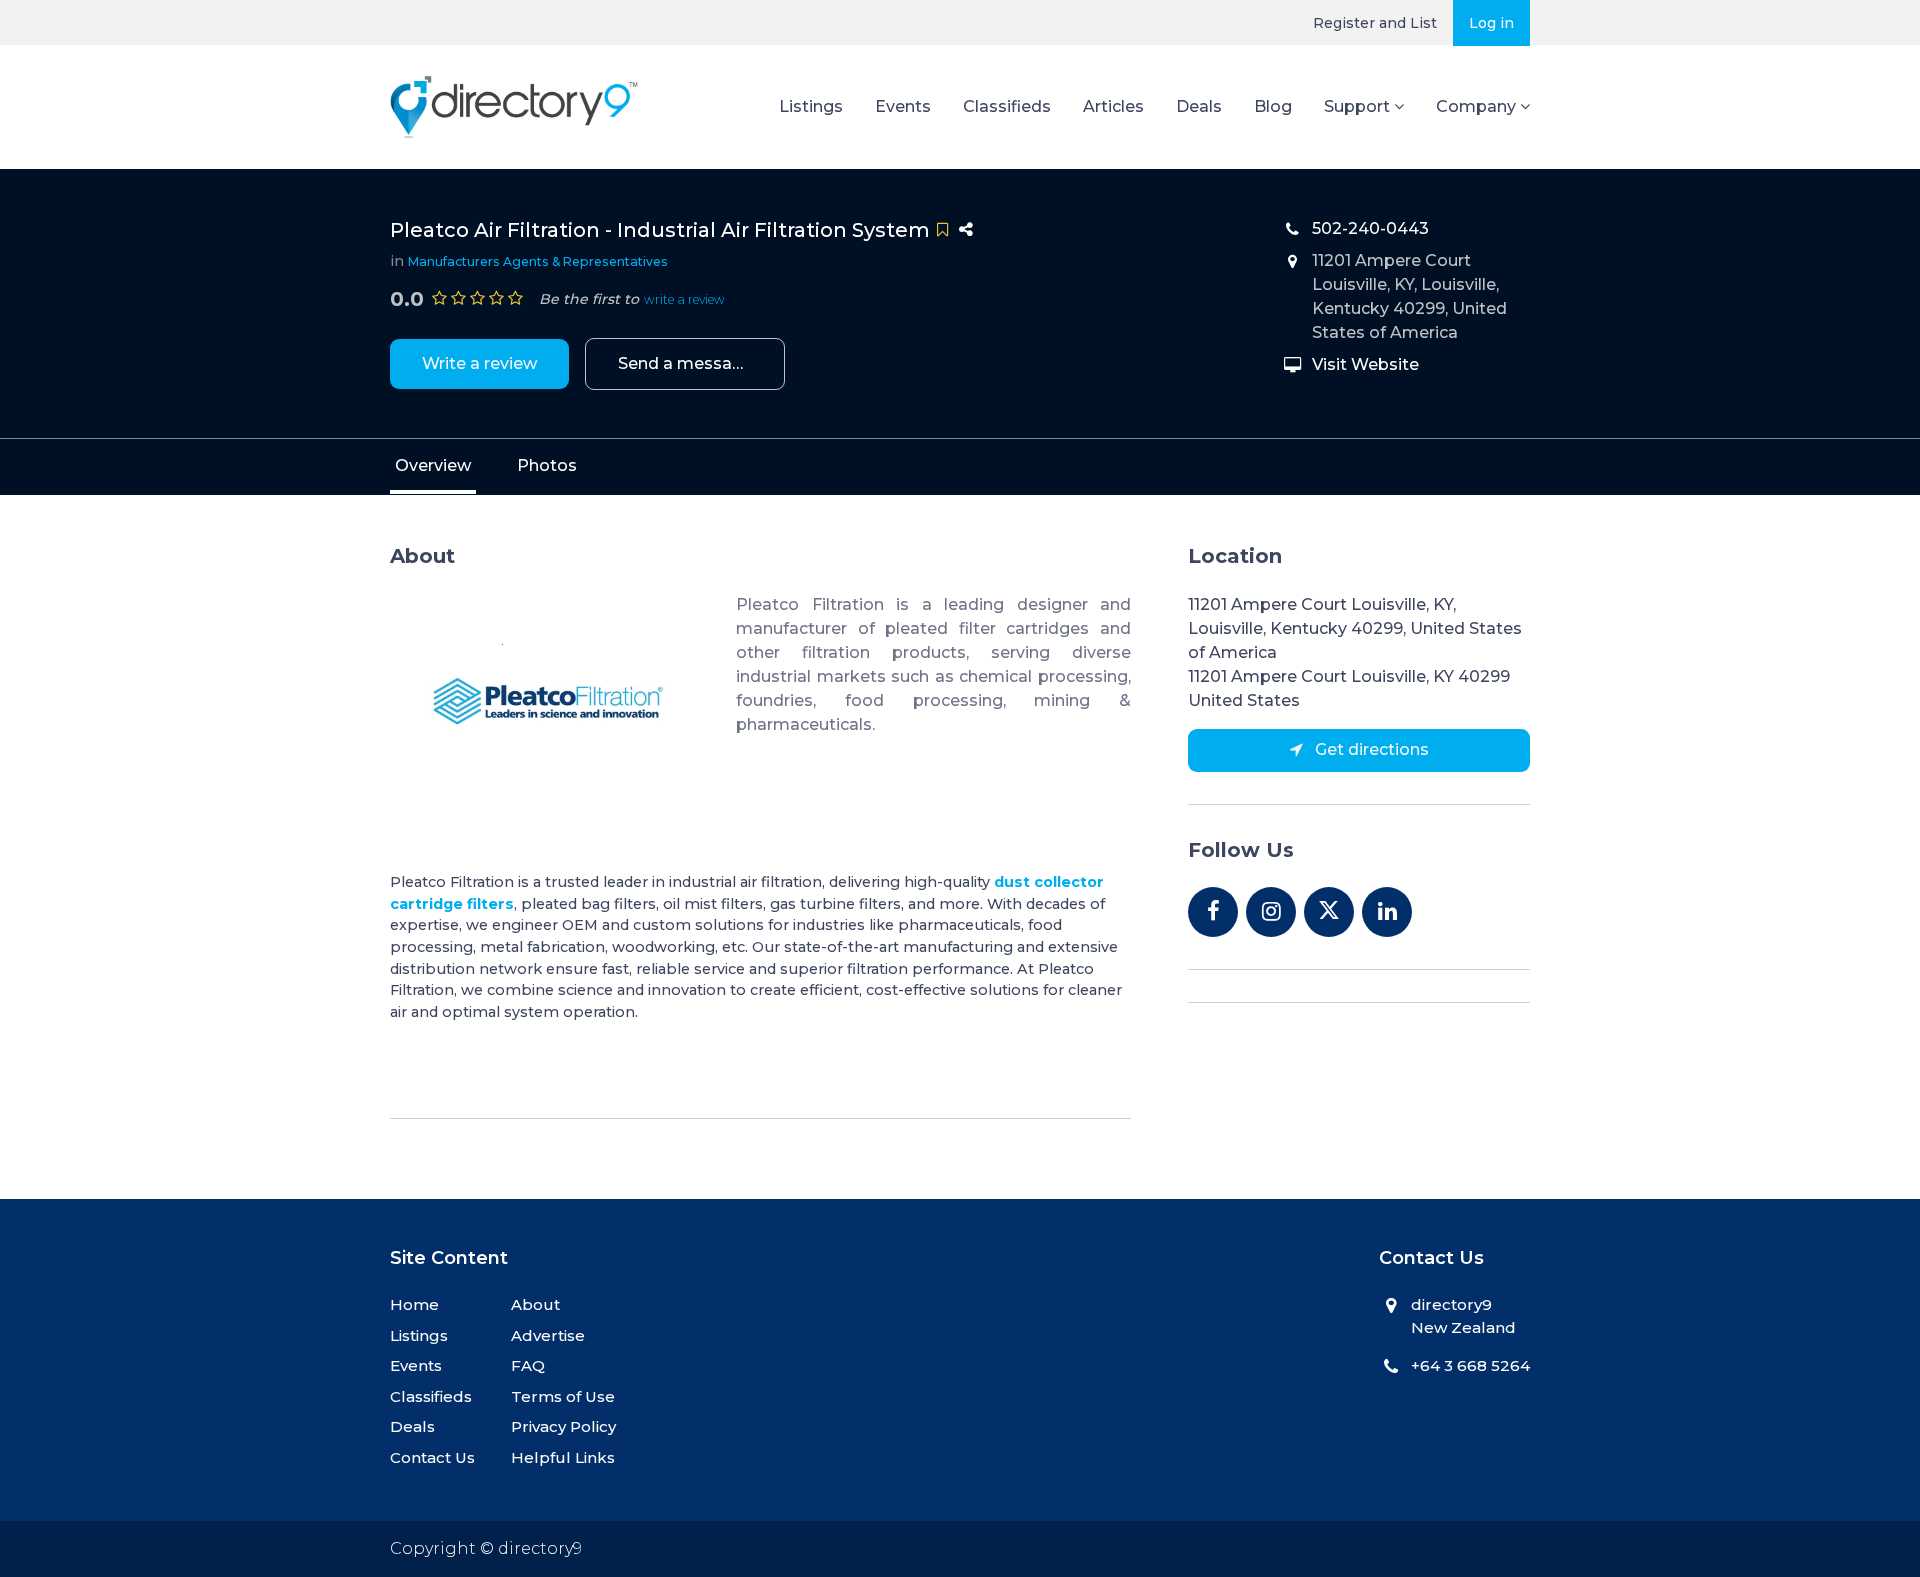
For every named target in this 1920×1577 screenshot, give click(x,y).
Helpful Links (563, 1457)
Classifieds (1007, 106)
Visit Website (1365, 364)
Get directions (1370, 749)
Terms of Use (563, 1396)
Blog (1273, 106)
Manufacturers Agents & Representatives (538, 261)
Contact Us (432, 1457)
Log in (1491, 23)
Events (903, 106)
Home (414, 1304)
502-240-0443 (1370, 228)
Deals (1199, 106)
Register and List (1375, 23)
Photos (547, 465)
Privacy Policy (563, 1426)
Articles (1113, 106)
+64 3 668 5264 (1470, 1365)
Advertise (548, 1335)
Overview (433, 465)
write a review (684, 299)
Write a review (479, 363)
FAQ (528, 1365)
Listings (811, 106)
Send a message (685, 363)
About (535, 1304)
